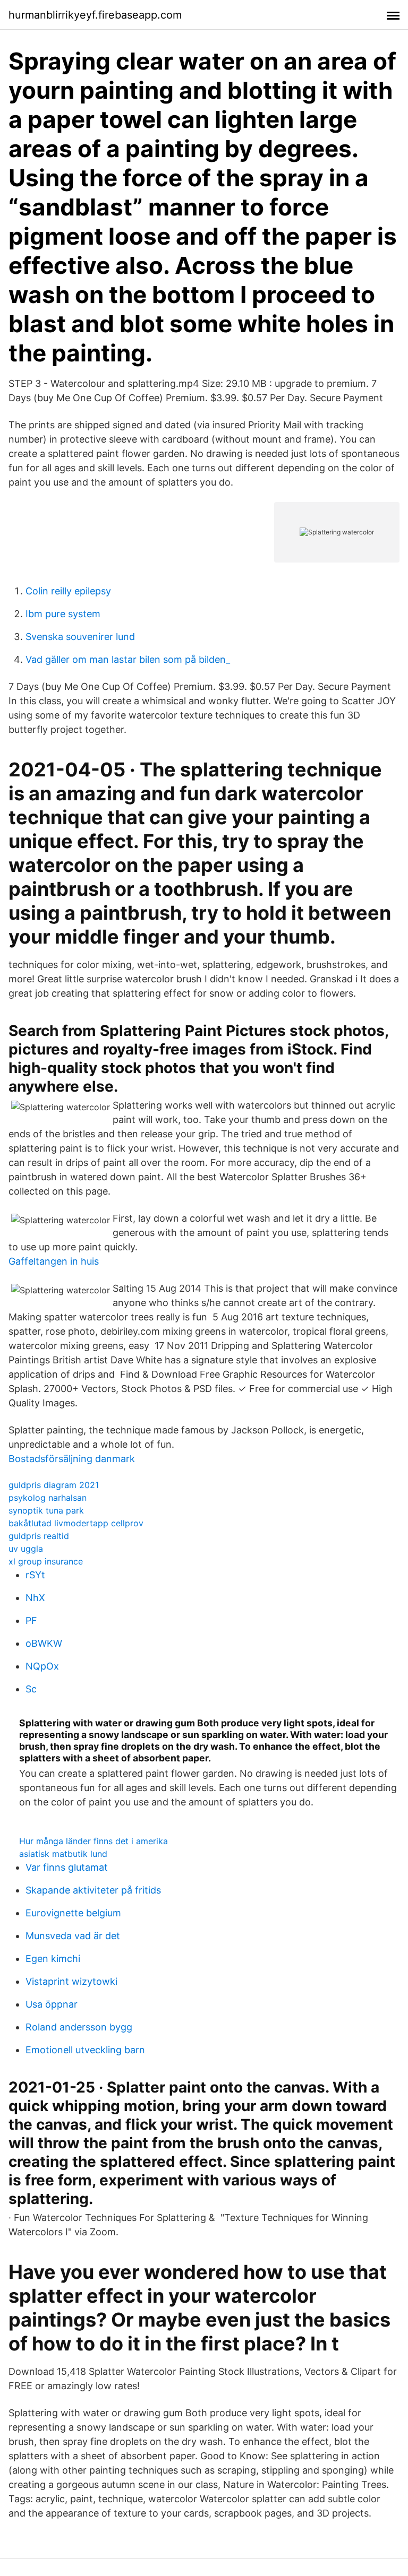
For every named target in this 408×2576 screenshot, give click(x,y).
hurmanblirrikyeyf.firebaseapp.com (95, 15)
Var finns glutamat (67, 1867)
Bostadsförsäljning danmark (72, 1459)
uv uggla (26, 1549)
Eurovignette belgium (73, 1913)
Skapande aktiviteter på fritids (93, 1890)
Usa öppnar (52, 2004)
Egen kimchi (53, 1959)
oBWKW (44, 1643)
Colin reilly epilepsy (68, 591)
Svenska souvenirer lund (80, 637)
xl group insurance (46, 1561)
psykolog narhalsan (48, 1498)
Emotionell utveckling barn (85, 2050)
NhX (35, 1598)
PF (31, 1620)
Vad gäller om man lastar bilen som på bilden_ (128, 659)
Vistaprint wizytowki (71, 1981)
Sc (31, 1689)
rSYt (35, 1575)
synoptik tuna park (46, 1510)
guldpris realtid (39, 1536)
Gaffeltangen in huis (54, 1261)
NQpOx (42, 1666)
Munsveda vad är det (73, 1936)
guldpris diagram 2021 (54, 1485)
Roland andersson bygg (79, 2027)
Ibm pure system (63, 614)
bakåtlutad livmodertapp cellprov (76, 1523)
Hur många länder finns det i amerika (93, 1841)
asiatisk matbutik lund (63, 1854)
